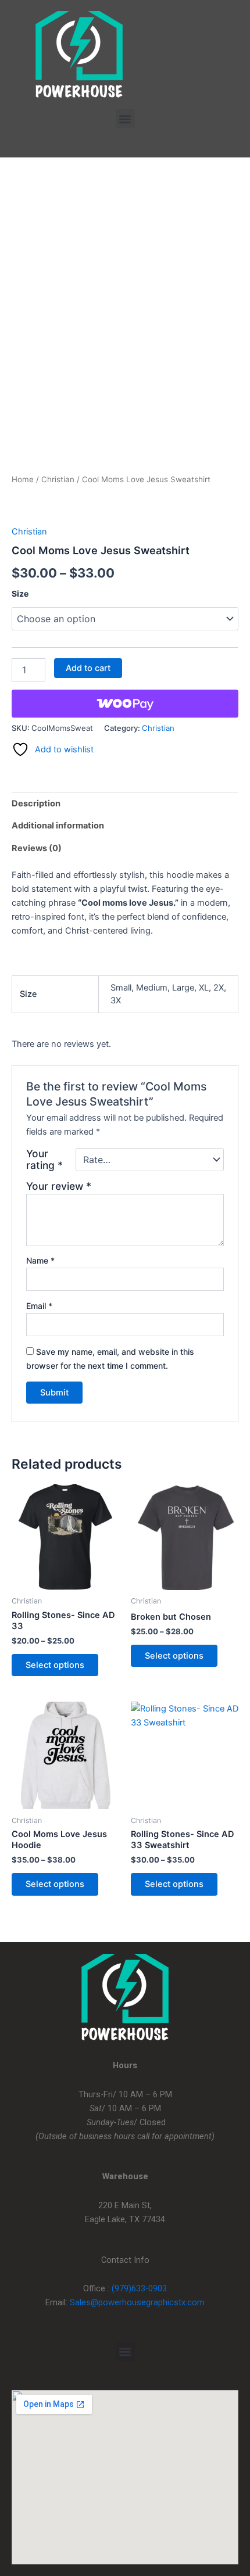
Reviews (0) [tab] (37, 848)
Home (23, 479)
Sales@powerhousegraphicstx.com (137, 2302)
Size (20, 593)
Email (39, 1306)
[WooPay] (125, 704)
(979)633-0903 (139, 2288)
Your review (59, 1186)
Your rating (44, 1160)
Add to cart (88, 668)
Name (40, 1260)
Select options (55, 1665)
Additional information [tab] (58, 826)
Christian (58, 479)
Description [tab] (36, 803)
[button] (125, 119)
